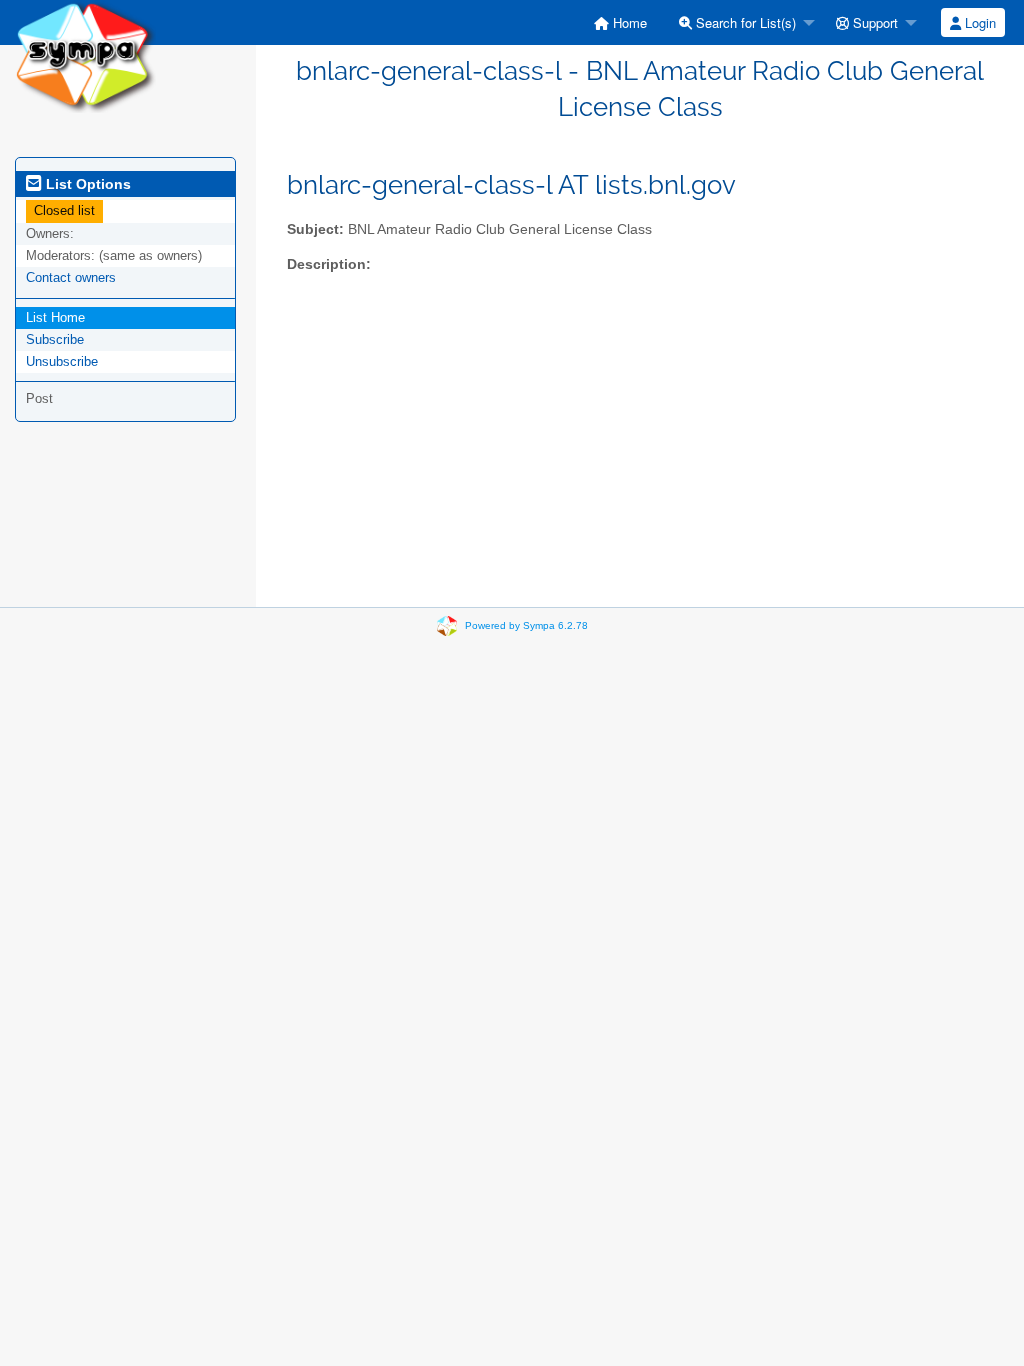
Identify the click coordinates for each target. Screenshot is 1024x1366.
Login (978, 22)
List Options (86, 184)
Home (628, 22)
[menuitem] (620, 22)
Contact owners (71, 277)
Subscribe (55, 339)
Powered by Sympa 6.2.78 (526, 625)
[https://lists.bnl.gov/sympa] (85, 55)
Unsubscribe (62, 361)
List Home (55, 317)
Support (873, 22)
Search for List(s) (744, 22)
